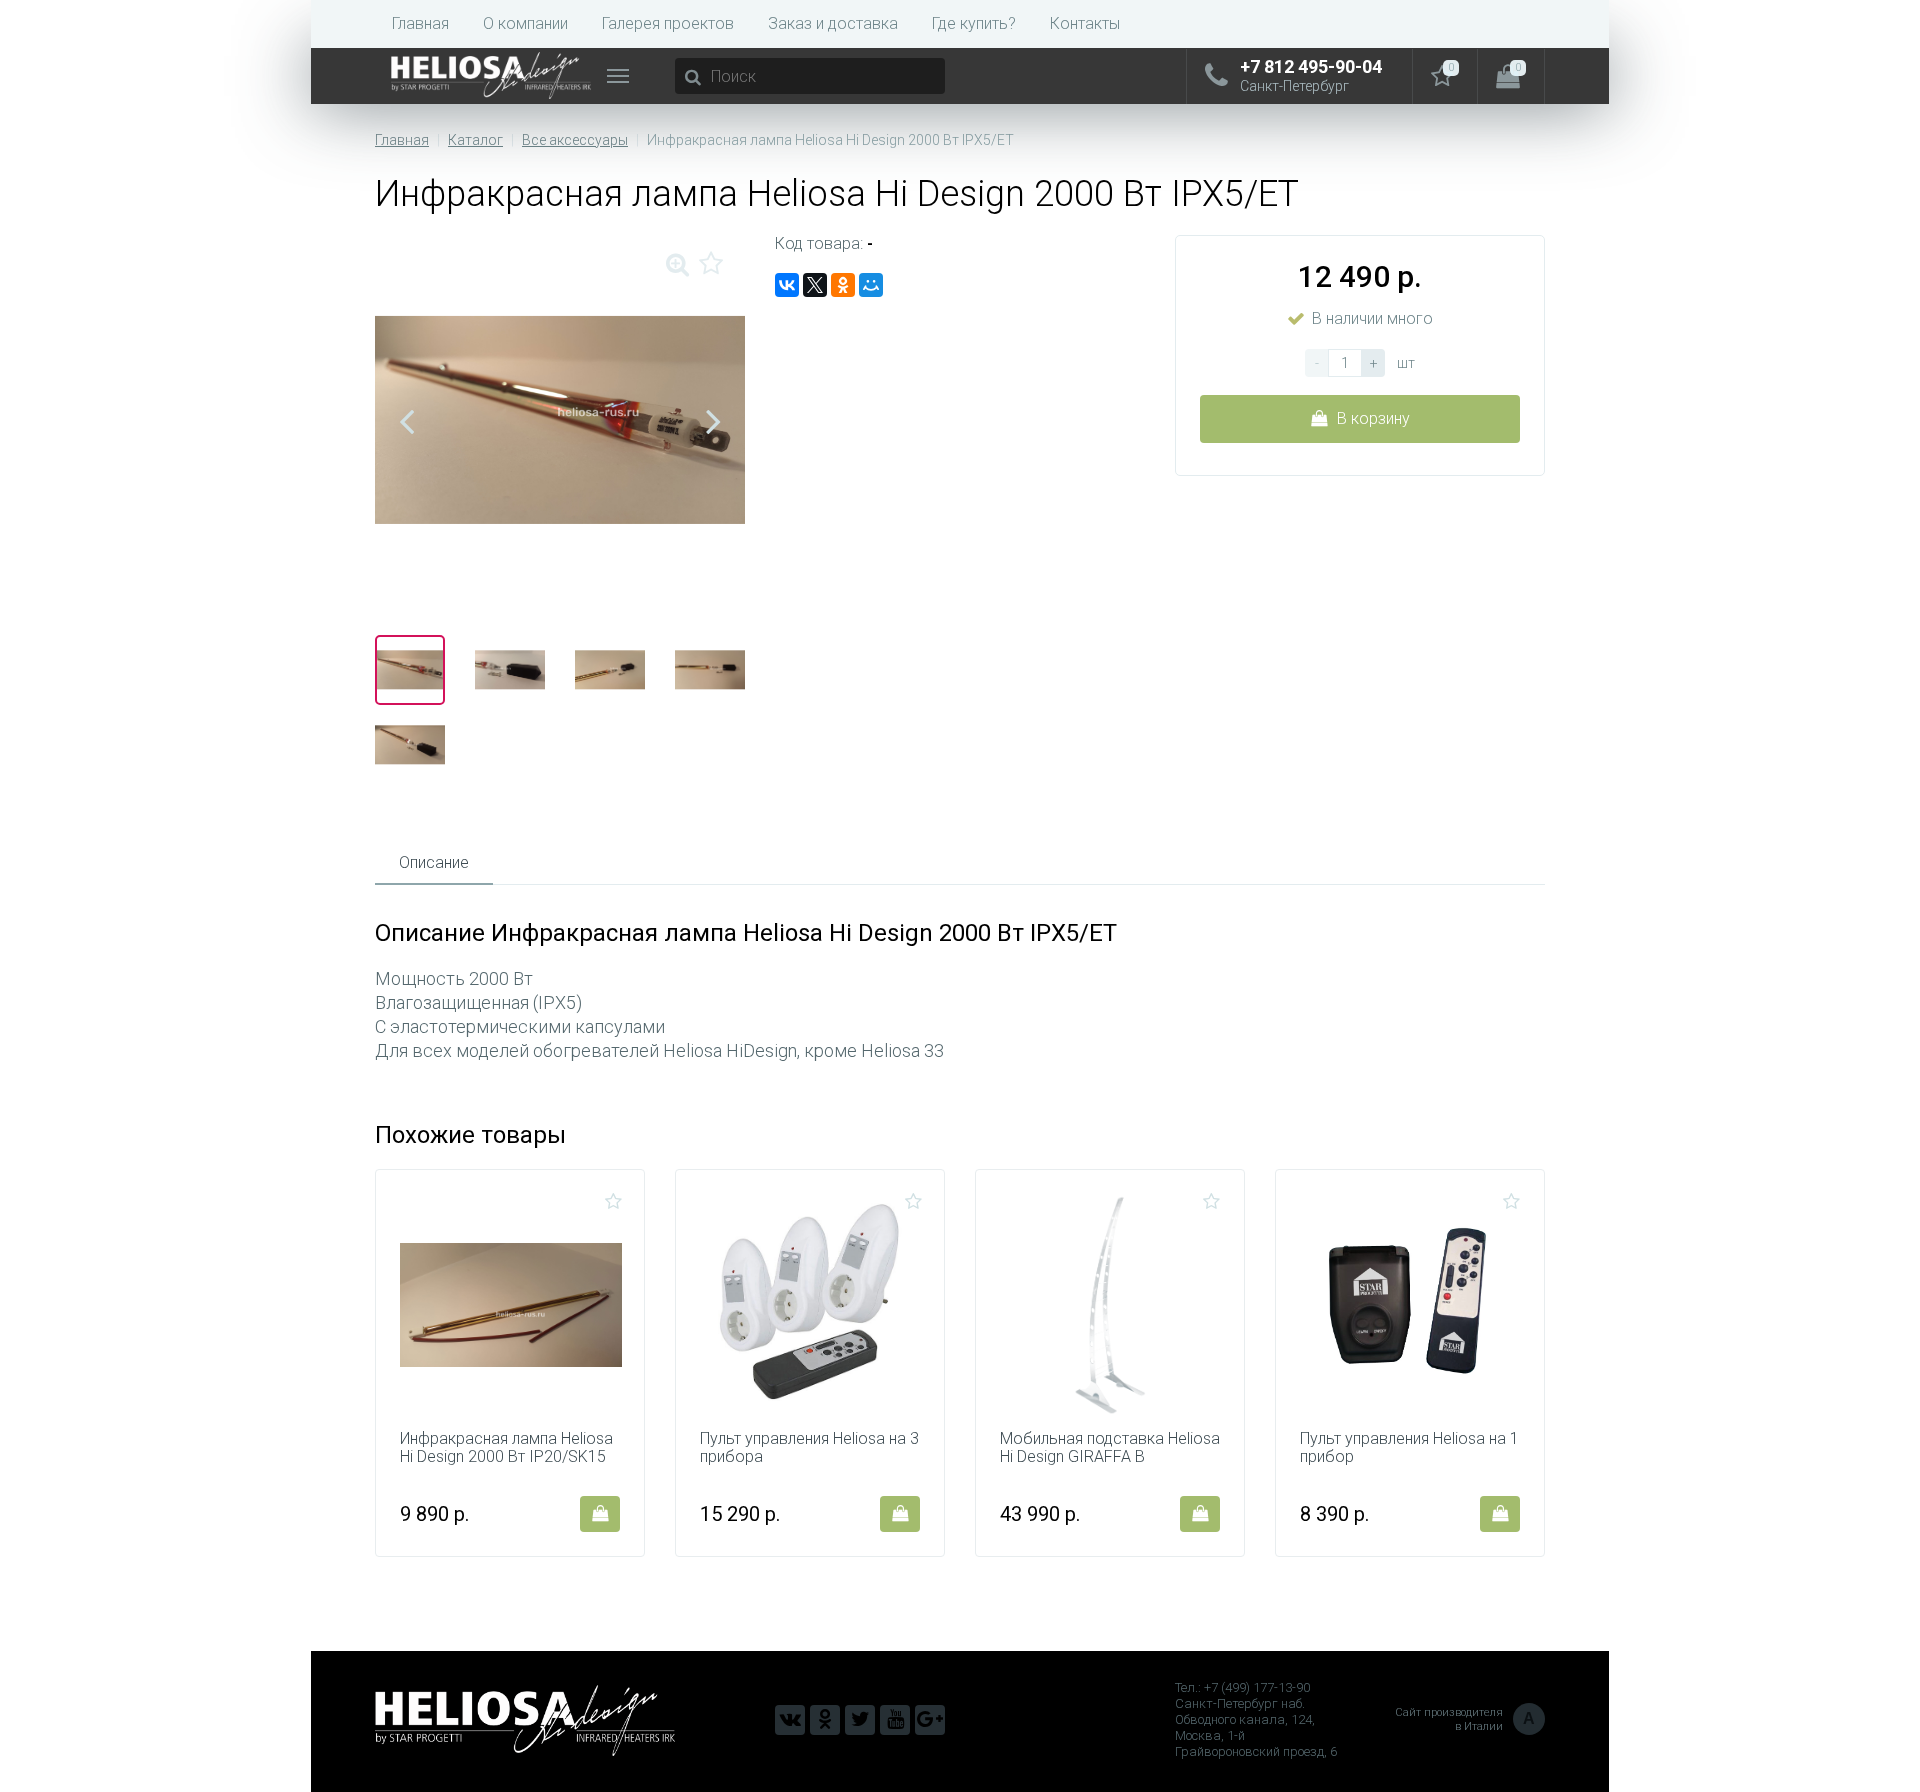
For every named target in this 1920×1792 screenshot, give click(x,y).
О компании (525, 23)
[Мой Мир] (871, 285)
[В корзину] (600, 1514)
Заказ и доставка (833, 23)
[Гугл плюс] (930, 1720)
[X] (815, 285)
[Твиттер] (860, 1720)
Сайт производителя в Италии (1465, 1719)
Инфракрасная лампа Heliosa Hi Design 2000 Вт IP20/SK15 (506, 1448)
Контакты (1085, 23)
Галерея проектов (668, 23)
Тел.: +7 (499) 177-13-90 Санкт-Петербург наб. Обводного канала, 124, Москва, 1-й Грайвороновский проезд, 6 (1256, 1719)
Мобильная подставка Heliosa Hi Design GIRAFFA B (1110, 1448)
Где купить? (974, 23)
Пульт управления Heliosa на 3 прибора (809, 1448)
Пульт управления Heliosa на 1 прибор (1409, 1448)
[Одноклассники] (843, 285)
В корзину (1373, 418)
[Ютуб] (895, 1720)
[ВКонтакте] (787, 285)
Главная (420, 23)
